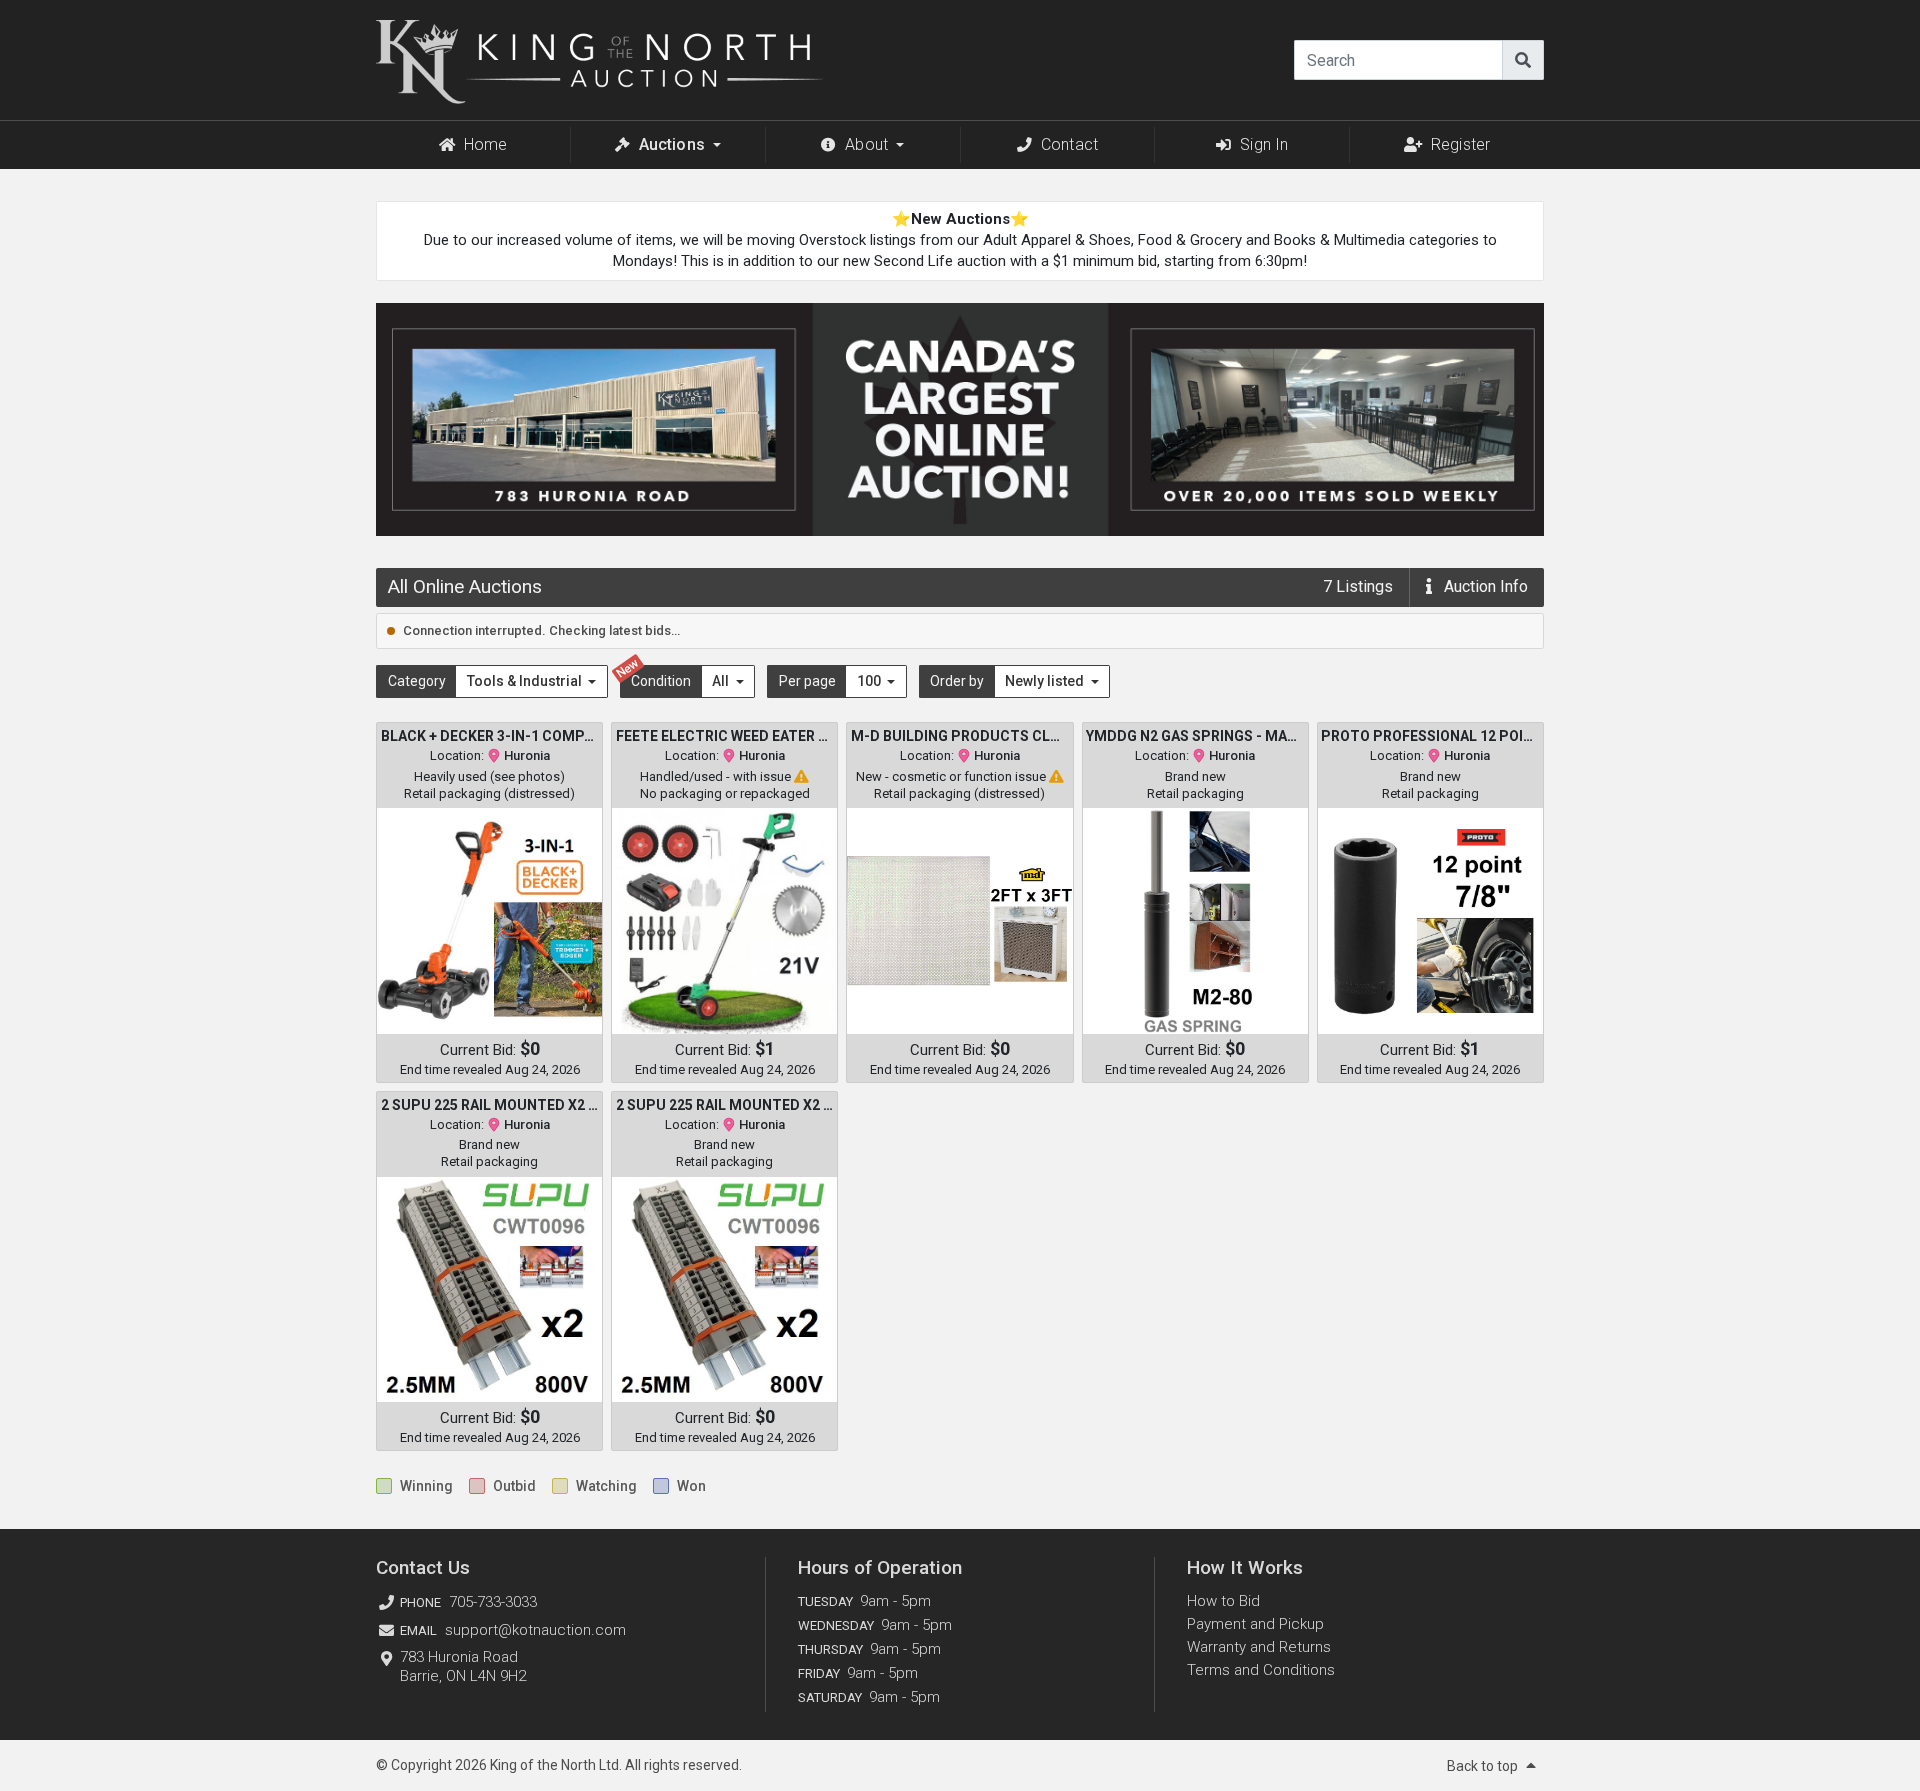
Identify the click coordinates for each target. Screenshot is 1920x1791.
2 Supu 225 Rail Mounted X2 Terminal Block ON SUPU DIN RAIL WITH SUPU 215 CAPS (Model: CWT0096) (490, 1105)
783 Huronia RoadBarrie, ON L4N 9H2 (463, 1666)
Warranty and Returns (1259, 1647)
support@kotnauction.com (535, 1630)
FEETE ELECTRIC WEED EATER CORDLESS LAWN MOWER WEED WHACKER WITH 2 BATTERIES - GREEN (725, 736)
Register (1460, 144)
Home (486, 144)
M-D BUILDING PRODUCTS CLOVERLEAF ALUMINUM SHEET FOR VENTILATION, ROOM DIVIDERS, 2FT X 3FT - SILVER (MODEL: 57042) (960, 736)
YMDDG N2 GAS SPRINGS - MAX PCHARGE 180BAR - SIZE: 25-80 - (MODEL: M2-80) (1195, 736)
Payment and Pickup (1255, 1624)
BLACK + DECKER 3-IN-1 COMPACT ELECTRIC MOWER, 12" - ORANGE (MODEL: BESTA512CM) (490, 736)
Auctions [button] (672, 144)
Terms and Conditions (1261, 1670)
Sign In (1264, 144)
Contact (1069, 144)
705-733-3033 (493, 1602)
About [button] (866, 144)
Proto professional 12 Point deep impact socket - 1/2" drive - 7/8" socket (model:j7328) (1430, 736)
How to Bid (1223, 1601)
